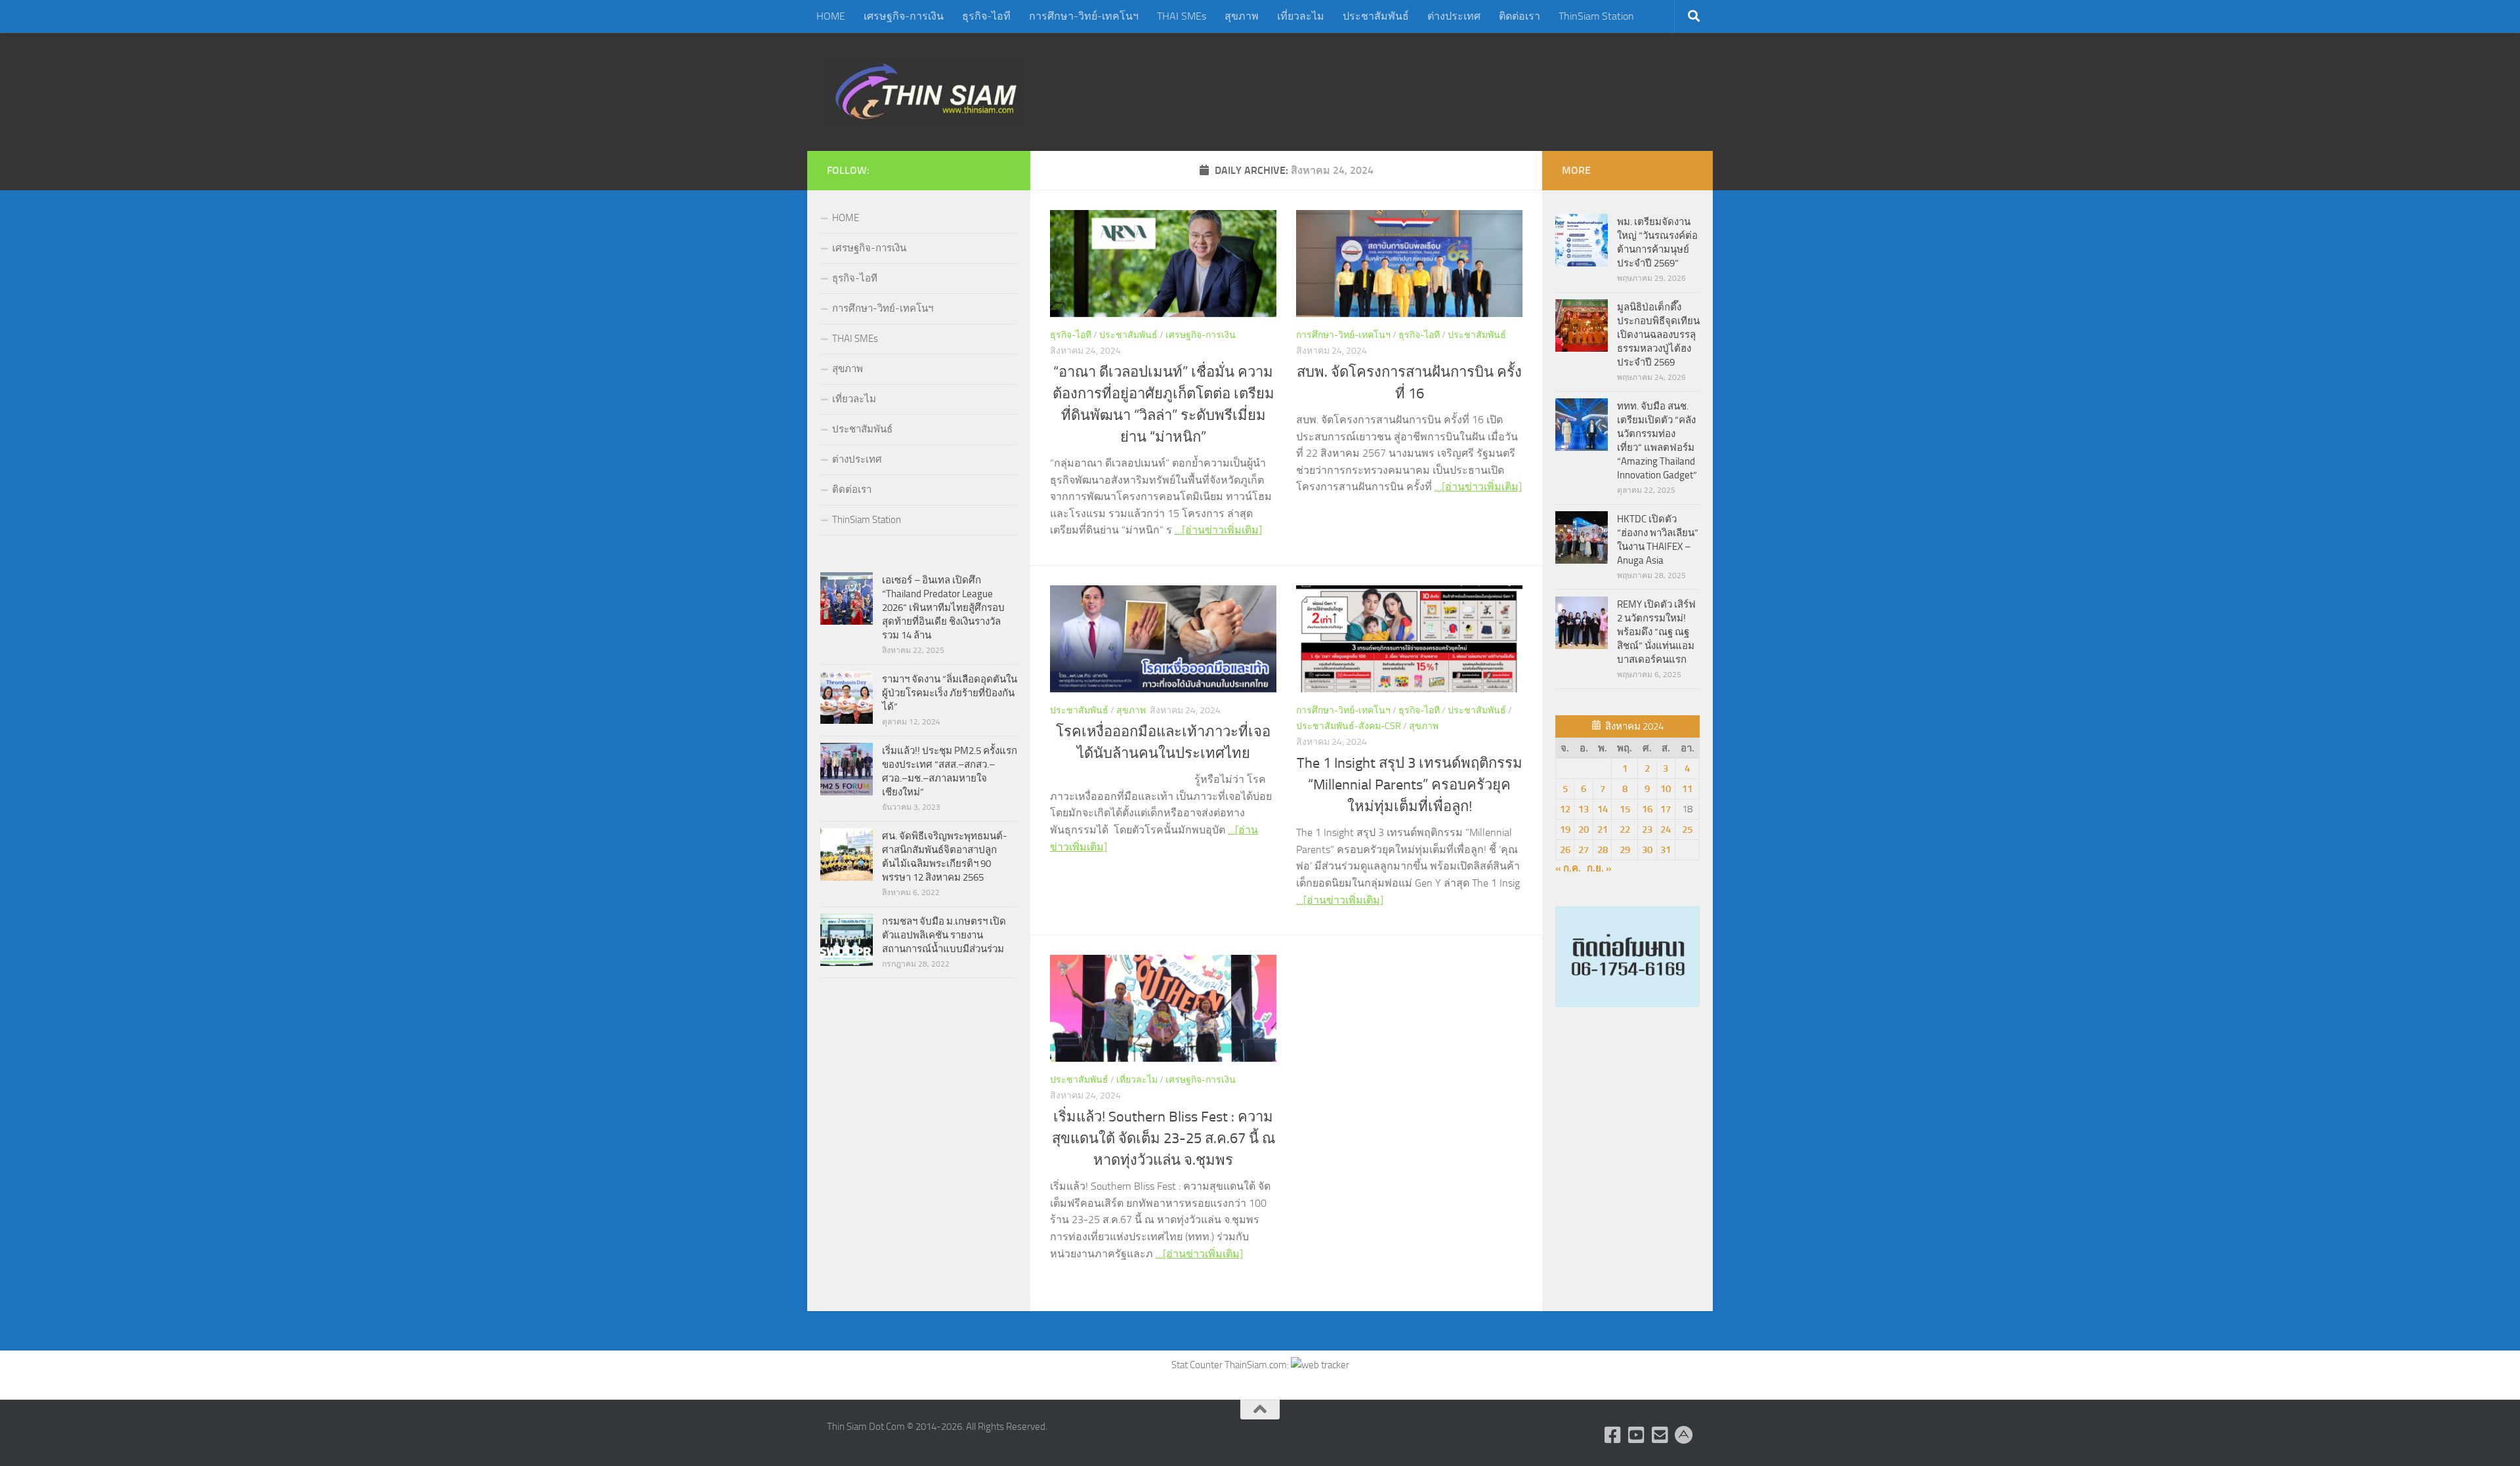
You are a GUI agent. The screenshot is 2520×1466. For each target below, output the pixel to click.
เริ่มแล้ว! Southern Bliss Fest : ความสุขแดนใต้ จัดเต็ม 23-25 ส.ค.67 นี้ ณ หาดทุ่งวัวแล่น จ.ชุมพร (1164, 1139)
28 (1603, 850)
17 (1666, 809)
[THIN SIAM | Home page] (926, 92)
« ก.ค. (1568, 868)
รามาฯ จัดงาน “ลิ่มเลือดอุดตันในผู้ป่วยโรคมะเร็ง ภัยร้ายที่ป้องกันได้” (950, 693)
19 (1565, 829)
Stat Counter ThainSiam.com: (1231, 1365)
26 (1565, 850)
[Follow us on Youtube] (1637, 1435)
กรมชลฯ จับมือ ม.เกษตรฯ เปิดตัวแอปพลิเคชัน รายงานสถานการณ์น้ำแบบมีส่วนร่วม (944, 935)
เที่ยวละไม (1301, 16)
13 (1584, 809)
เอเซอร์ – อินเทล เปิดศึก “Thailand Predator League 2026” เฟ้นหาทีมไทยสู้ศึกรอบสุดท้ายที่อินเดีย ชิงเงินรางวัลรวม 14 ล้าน (943, 608)
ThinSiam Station (1596, 16)
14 (1603, 809)
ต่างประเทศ (1454, 16)
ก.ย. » (1599, 868)
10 (1666, 789)
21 (1603, 829)
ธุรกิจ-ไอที (986, 16)
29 (1625, 850)
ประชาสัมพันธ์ (1376, 16)
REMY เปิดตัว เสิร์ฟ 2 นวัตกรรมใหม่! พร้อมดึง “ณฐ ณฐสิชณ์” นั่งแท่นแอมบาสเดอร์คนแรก (1656, 632)
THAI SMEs (1182, 16)
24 (1666, 829)
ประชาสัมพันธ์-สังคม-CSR (1349, 726)
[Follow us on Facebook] (1613, 1435)
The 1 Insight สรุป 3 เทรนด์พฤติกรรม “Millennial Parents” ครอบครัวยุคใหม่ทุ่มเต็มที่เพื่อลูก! (1410, 785)
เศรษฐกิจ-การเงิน (904, 16)
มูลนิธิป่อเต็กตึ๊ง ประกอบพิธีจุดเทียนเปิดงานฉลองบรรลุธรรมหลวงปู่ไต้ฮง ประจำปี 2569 (1658, 335)
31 (1666, 850)
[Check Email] (1660, 1435)
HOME (831, 16)
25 (1687, 829)
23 (1647, 829)
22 (1625, 829)
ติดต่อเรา (1520, 16)
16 (1647, 809)
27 (1584, 850)
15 (1625, 809)
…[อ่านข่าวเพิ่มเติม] (1218, 530)
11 (1687, 789)
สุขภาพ (1242, 16)
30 (1647, 850)
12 (1565, 809)
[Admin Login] (1684, 1435)
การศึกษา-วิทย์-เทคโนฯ (1084, 16)
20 (1584, 829)
